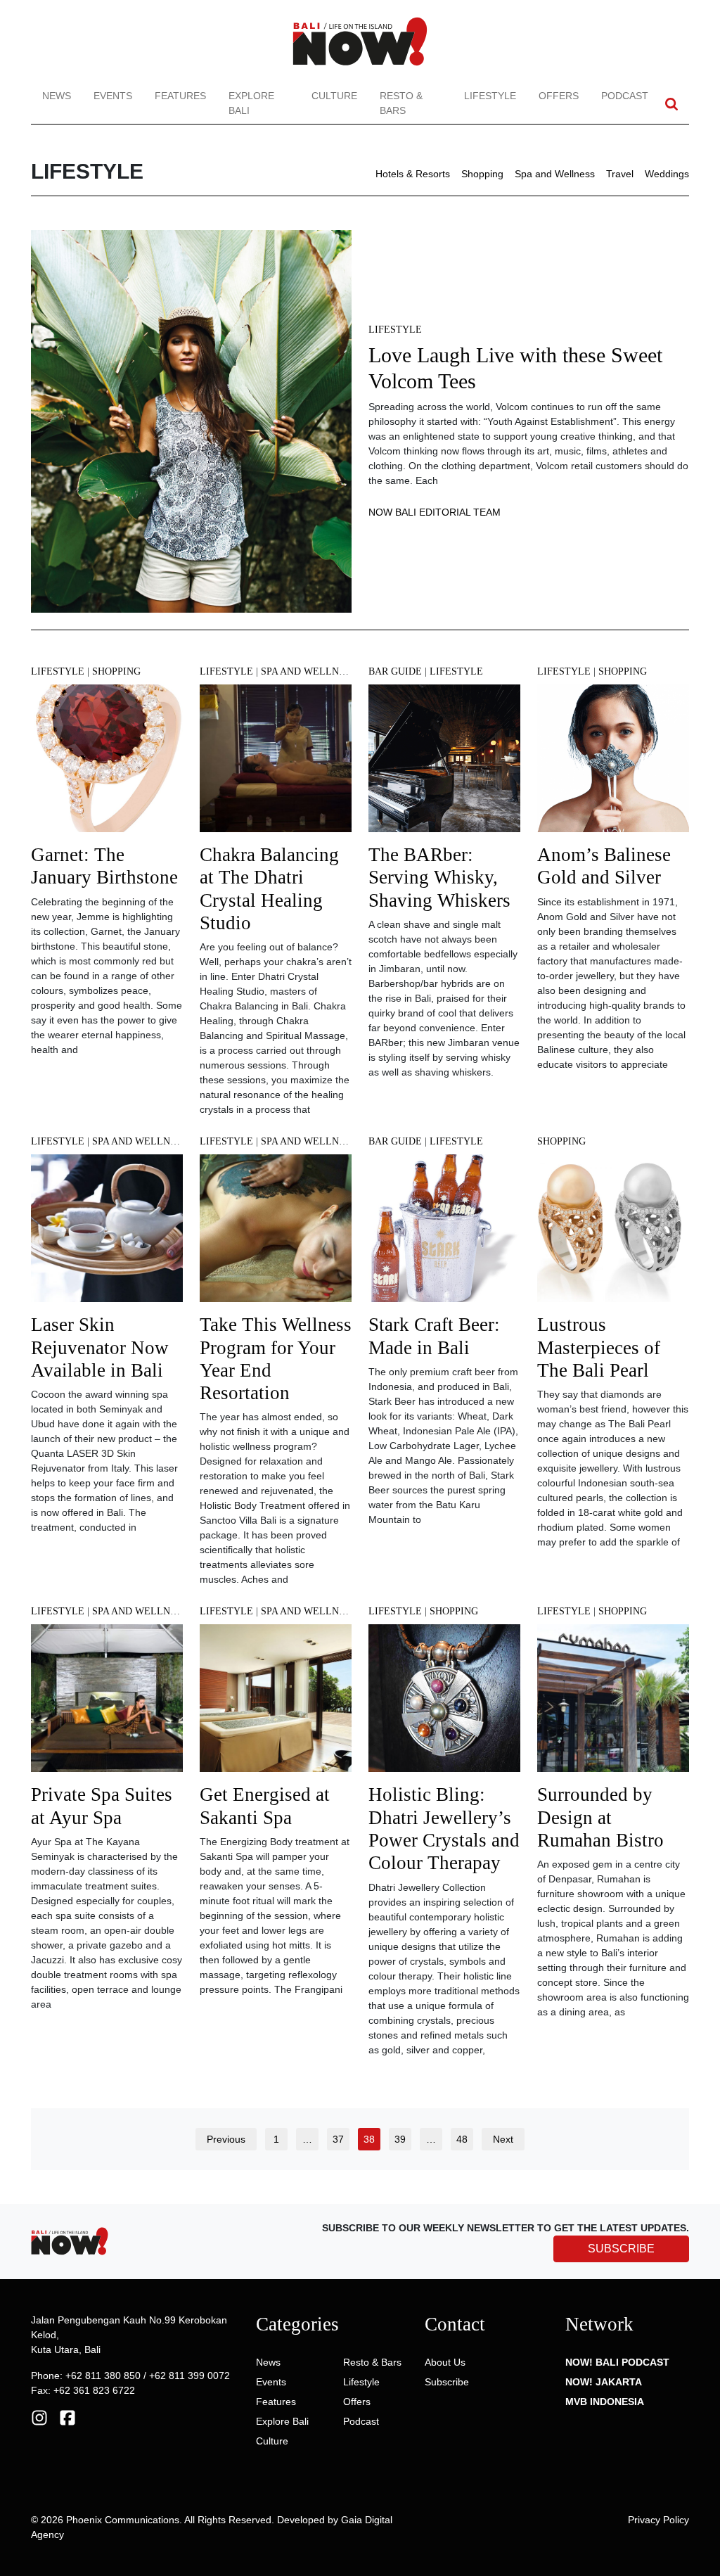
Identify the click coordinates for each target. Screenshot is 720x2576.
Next (503, 2139)
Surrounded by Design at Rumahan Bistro (600, 1817)
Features (180, 96)
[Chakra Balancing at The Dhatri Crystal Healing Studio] (276, 763)
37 (338, 2139)
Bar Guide (395, 671)
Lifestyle (490, 96)
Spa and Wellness (555, 174)
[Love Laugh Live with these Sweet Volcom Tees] (191, 420)
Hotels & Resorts (413, 174)
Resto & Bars (401, 103)
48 (462, 2139)
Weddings (667, 174)
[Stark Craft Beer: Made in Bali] (444, 1233)
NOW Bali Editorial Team (435, 512)
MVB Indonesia (605, 2402)
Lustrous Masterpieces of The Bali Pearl (599, 1347)
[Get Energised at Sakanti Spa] (276, 1703)
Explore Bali (251, 103)
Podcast (625, 96)
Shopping (482, 174)
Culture (334, 96)
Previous (226, 2139)
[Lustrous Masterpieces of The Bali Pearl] (613, 1233)
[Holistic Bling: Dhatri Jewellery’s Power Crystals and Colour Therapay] (444, 1703)
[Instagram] (39, 2416)
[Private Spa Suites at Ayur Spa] (107, 1703)
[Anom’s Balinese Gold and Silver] (613, 763)
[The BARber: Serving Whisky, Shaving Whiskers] (444, 763)
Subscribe (447, 2382)
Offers (559, 96)
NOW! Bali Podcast (617, 2362)
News (57, 96)
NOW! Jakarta (604, 2382)
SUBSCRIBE (621, 2249)
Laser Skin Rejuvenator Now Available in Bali (100, 1347)
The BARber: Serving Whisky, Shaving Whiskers (439, 878)
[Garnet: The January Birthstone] (107, 763)
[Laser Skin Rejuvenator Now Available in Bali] (107, 1233)
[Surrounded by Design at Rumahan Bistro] (613, 1703)
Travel (620, 174)
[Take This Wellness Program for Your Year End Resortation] (276, 1233)
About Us (445, 2362)
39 (400, 2139)
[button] (671, 104)
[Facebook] (67, 2416)
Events (113, 96)
